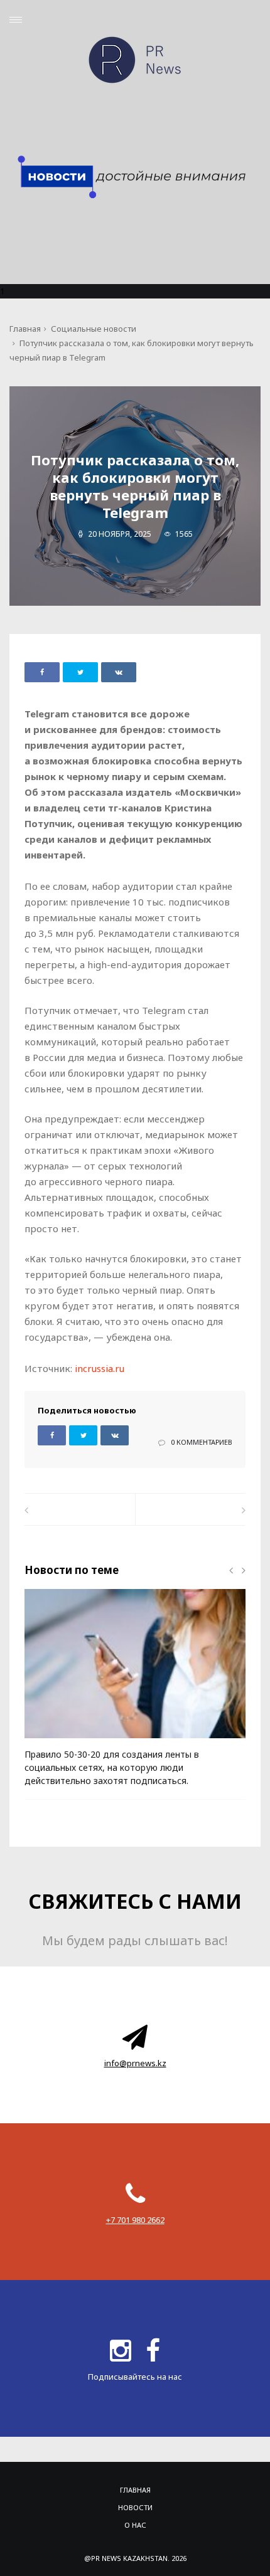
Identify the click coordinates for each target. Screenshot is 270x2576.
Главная (25, 329)
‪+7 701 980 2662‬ (135, 2220)
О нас (135, 2525)
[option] (135, 1694)
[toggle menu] (16, 20)
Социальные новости (94, 329)
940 (52, 1743)
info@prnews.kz (135, 2063)
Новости (135, 2507)
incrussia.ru (100, 1368)
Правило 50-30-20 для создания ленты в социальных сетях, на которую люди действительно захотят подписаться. (112, 1767)
